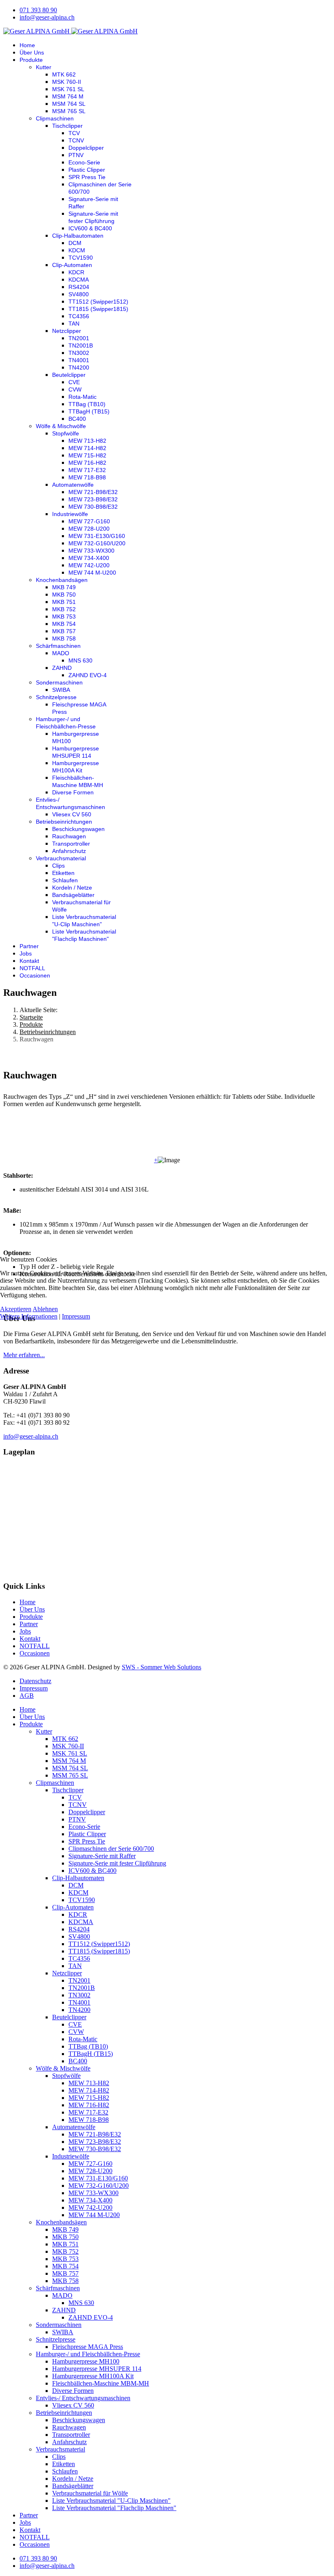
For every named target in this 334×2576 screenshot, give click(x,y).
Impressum (76, 1316)
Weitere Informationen (29, 1316)
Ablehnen (45, 1309)
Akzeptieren (16, 1309)
